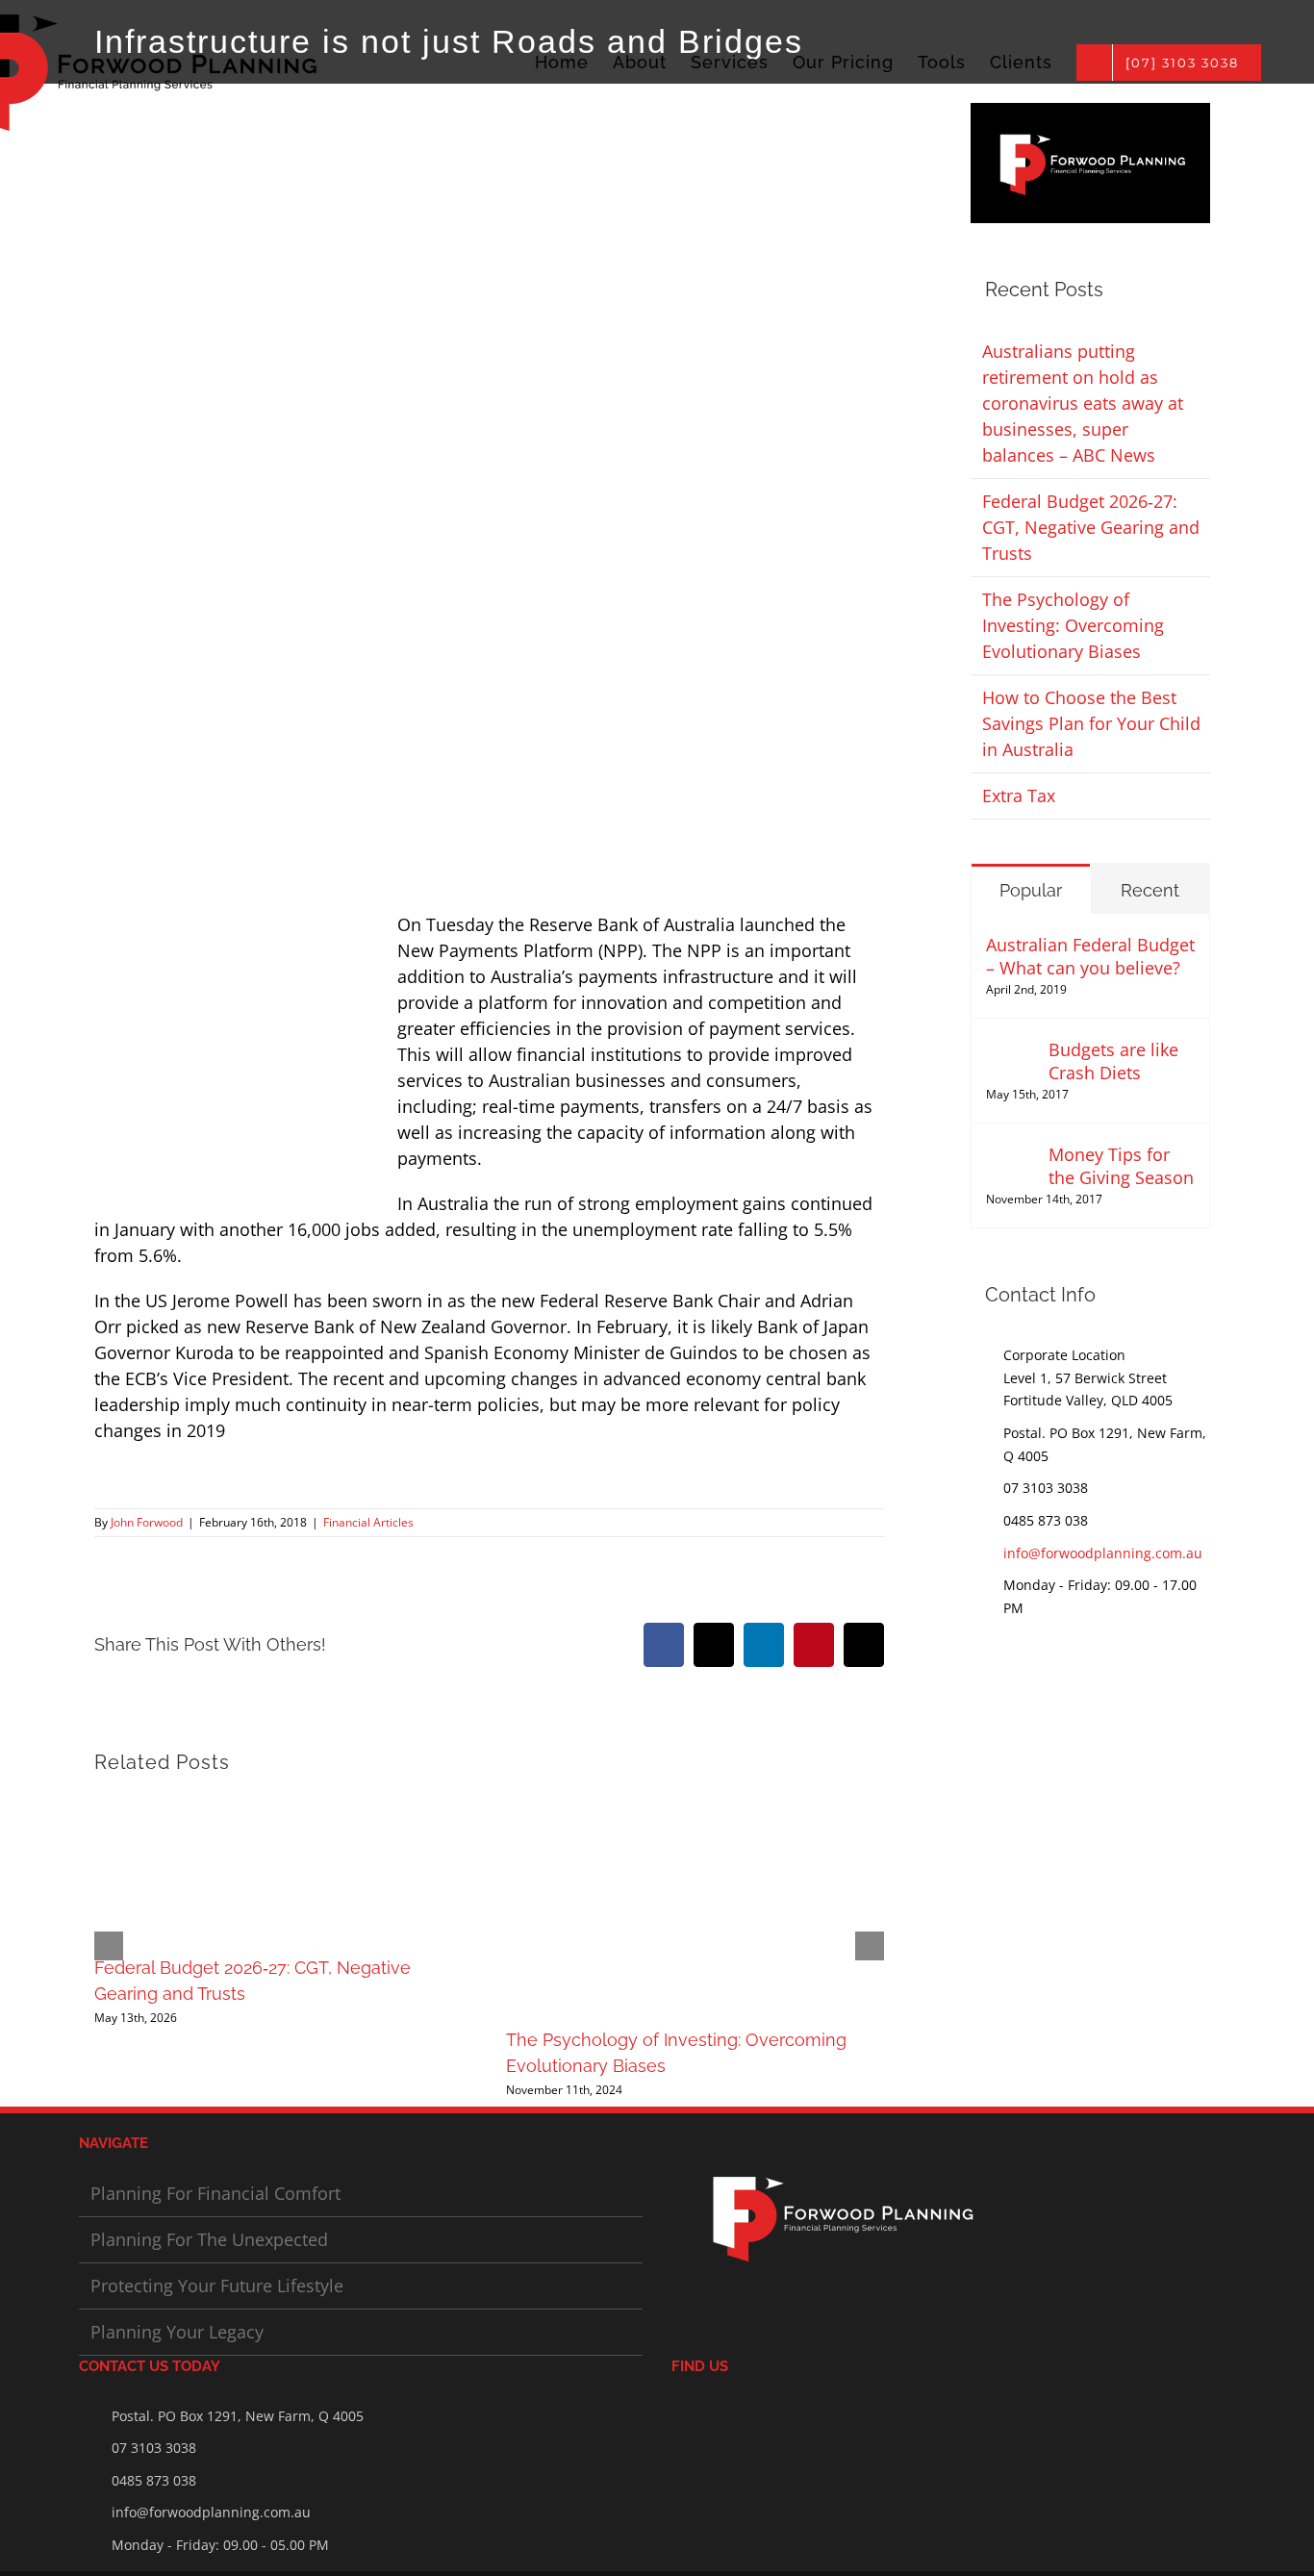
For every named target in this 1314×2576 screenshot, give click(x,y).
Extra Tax (1019, 796)
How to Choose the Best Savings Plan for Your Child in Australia (1091, 723)
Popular (1031, 890)
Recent (1150, 890)
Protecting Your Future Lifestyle (217, 2286)
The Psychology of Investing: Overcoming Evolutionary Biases (1073, 625)
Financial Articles (368, 1522)
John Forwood (147, 1522)
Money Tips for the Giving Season (1121, 1166)
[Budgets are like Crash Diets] (1011, 1050)
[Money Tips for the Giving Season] (1011, 1155)
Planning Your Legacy (177, 2332)
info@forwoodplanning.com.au (1103, 1553)
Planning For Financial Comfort (215, 2193)
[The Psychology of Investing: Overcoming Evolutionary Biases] (695, 1806)
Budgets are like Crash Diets (1113, 1061)
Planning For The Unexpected (209, 2239)
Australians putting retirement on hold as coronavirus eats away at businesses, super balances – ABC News (1083, 403)
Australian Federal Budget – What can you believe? (1090, 956)
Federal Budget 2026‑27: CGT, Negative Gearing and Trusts (1091, 527)
